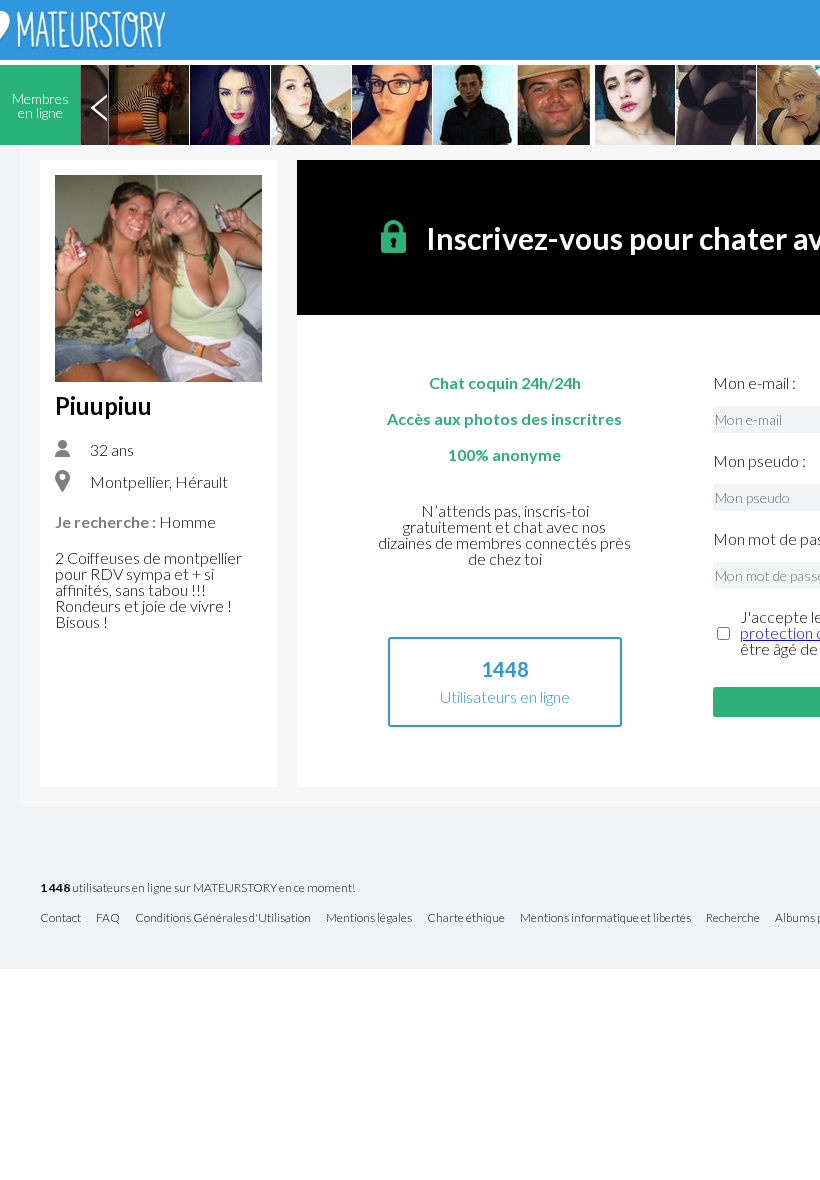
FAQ (108, 918)
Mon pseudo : (759, 461)
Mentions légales (369, 918)
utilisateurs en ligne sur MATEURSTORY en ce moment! (197, 888)
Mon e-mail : (754, 383)
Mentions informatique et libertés (605, 918)
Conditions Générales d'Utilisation (223, 918)
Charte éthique (466, 918)
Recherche (733, 918)
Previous (99, 105)
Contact (60, 918)
